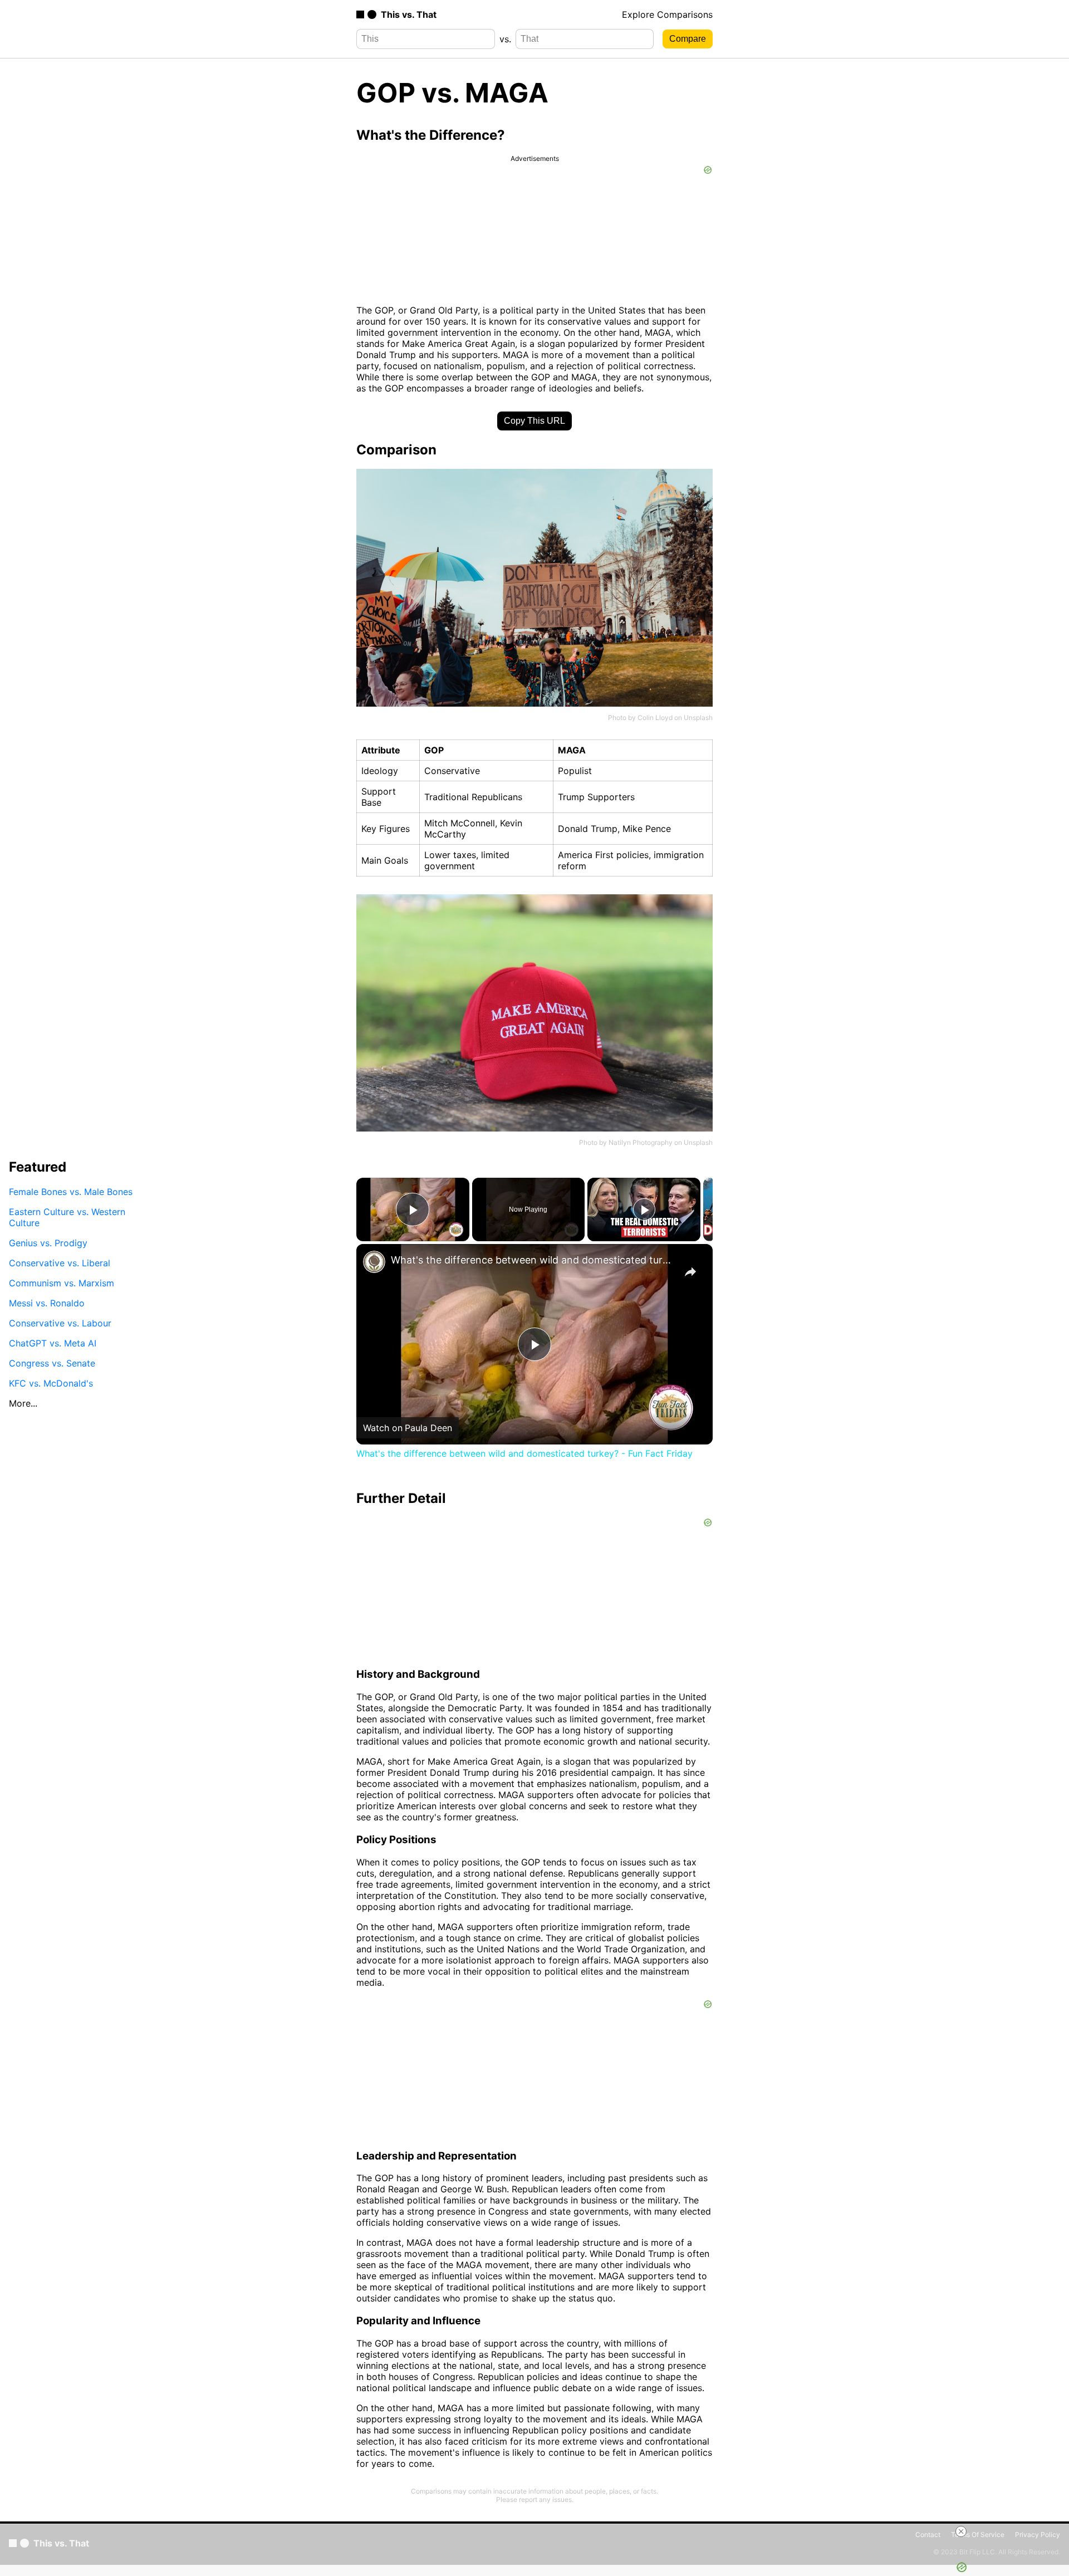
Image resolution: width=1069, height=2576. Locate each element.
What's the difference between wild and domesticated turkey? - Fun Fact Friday (533, 1260)
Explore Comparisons (667, 14)
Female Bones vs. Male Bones (71, 1191)
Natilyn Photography (641, 1142)
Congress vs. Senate (52, 1363)
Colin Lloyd (655, 718)
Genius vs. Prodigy (48, 1242)
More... (23, 1403)
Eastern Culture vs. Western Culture (67, 1217)
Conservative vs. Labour (60, 1323)
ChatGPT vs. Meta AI (53, 1343)
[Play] (644, 1209)
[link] (374, 1262)
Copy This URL (534, 421)
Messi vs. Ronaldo (47, 1302)
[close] (961, 2531)
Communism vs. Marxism (62, 1282)
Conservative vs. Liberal (60, 1262)
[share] (690, 1272)
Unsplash (698, 718)
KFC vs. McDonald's (51, 1383)
